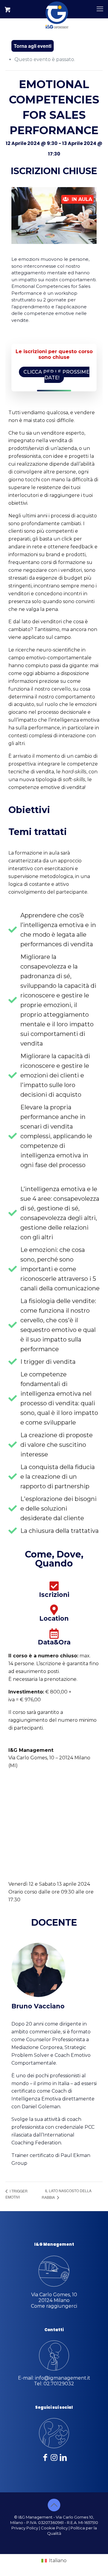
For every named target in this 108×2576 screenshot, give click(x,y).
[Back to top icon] (54, 2505)
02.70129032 (59, 2384)
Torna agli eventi (33, 46)
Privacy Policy (25, 2528)
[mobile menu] (100, 9)
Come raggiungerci (54, 2306)
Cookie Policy (54, 2528)
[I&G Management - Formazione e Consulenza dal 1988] (57, 9)
